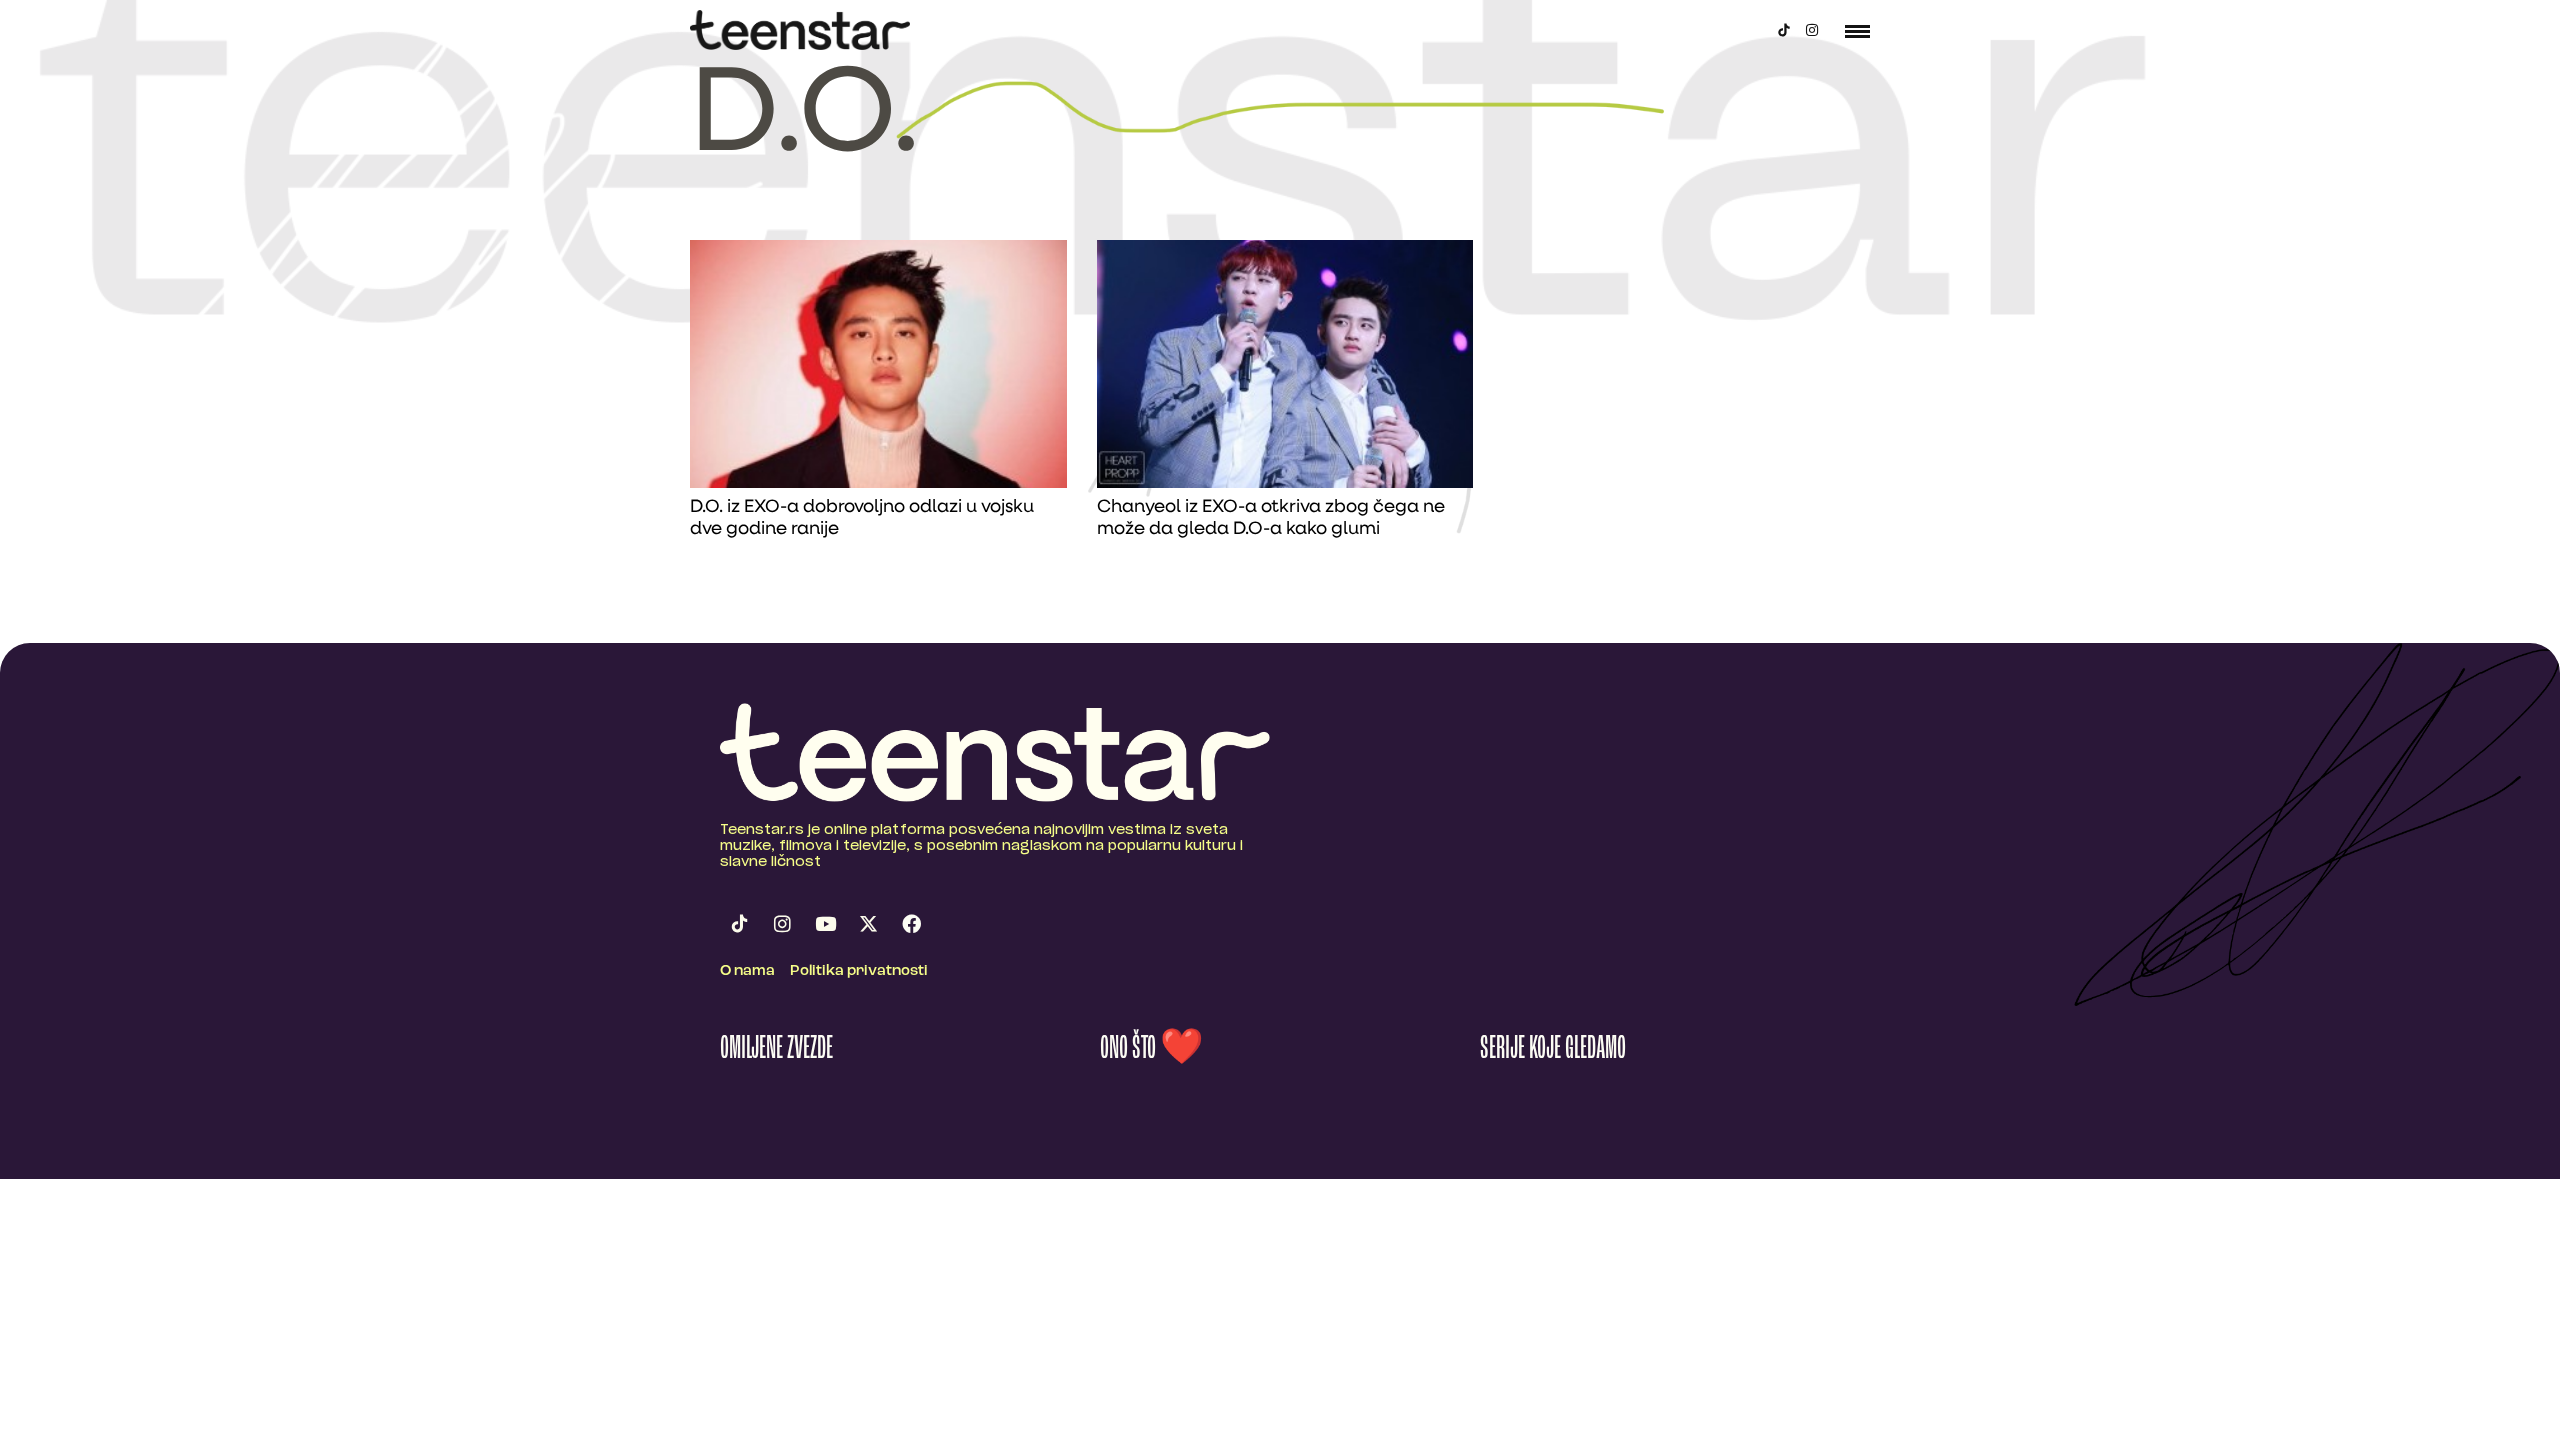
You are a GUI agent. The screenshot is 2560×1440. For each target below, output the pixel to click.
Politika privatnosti (859, 971)
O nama (747, 971)
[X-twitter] (868, 923)
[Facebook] (911, 923)
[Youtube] (825, 923)
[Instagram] (1812, 30)
